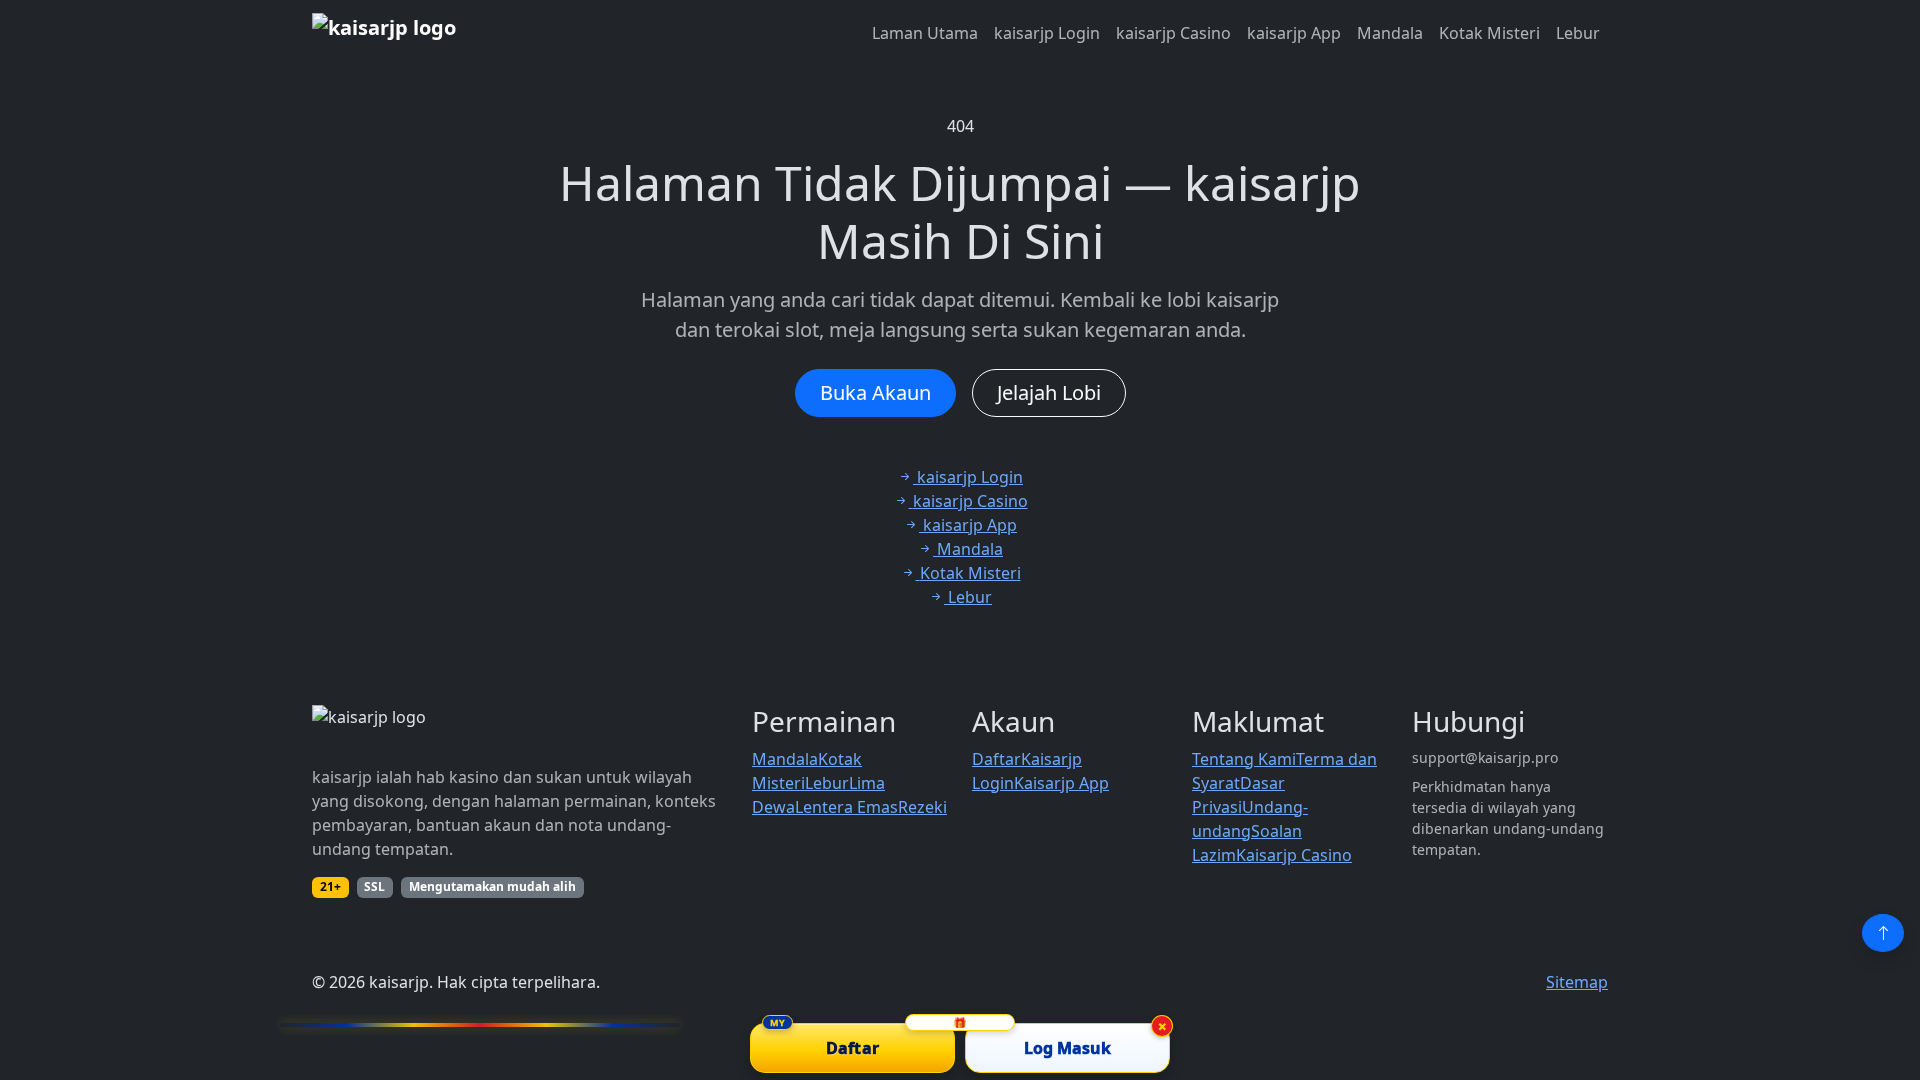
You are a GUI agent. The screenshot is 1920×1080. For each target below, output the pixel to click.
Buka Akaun (875, 392)
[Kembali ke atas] (1883, 933)
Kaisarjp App (1061, 783)
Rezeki (922, 807)
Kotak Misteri (1489, 33)
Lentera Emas (846, 807)
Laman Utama (925, 33)
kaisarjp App (1294, 33)
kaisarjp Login (1047, 33)
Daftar (996, 759)
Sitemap (1577, 982)
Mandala (1390, 33)
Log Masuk (1068, 1048)
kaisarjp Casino (1173, 33)
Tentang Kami (1244, 759)
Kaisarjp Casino (1294, 855)
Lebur (1578, 33)
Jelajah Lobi (1049, 392)
